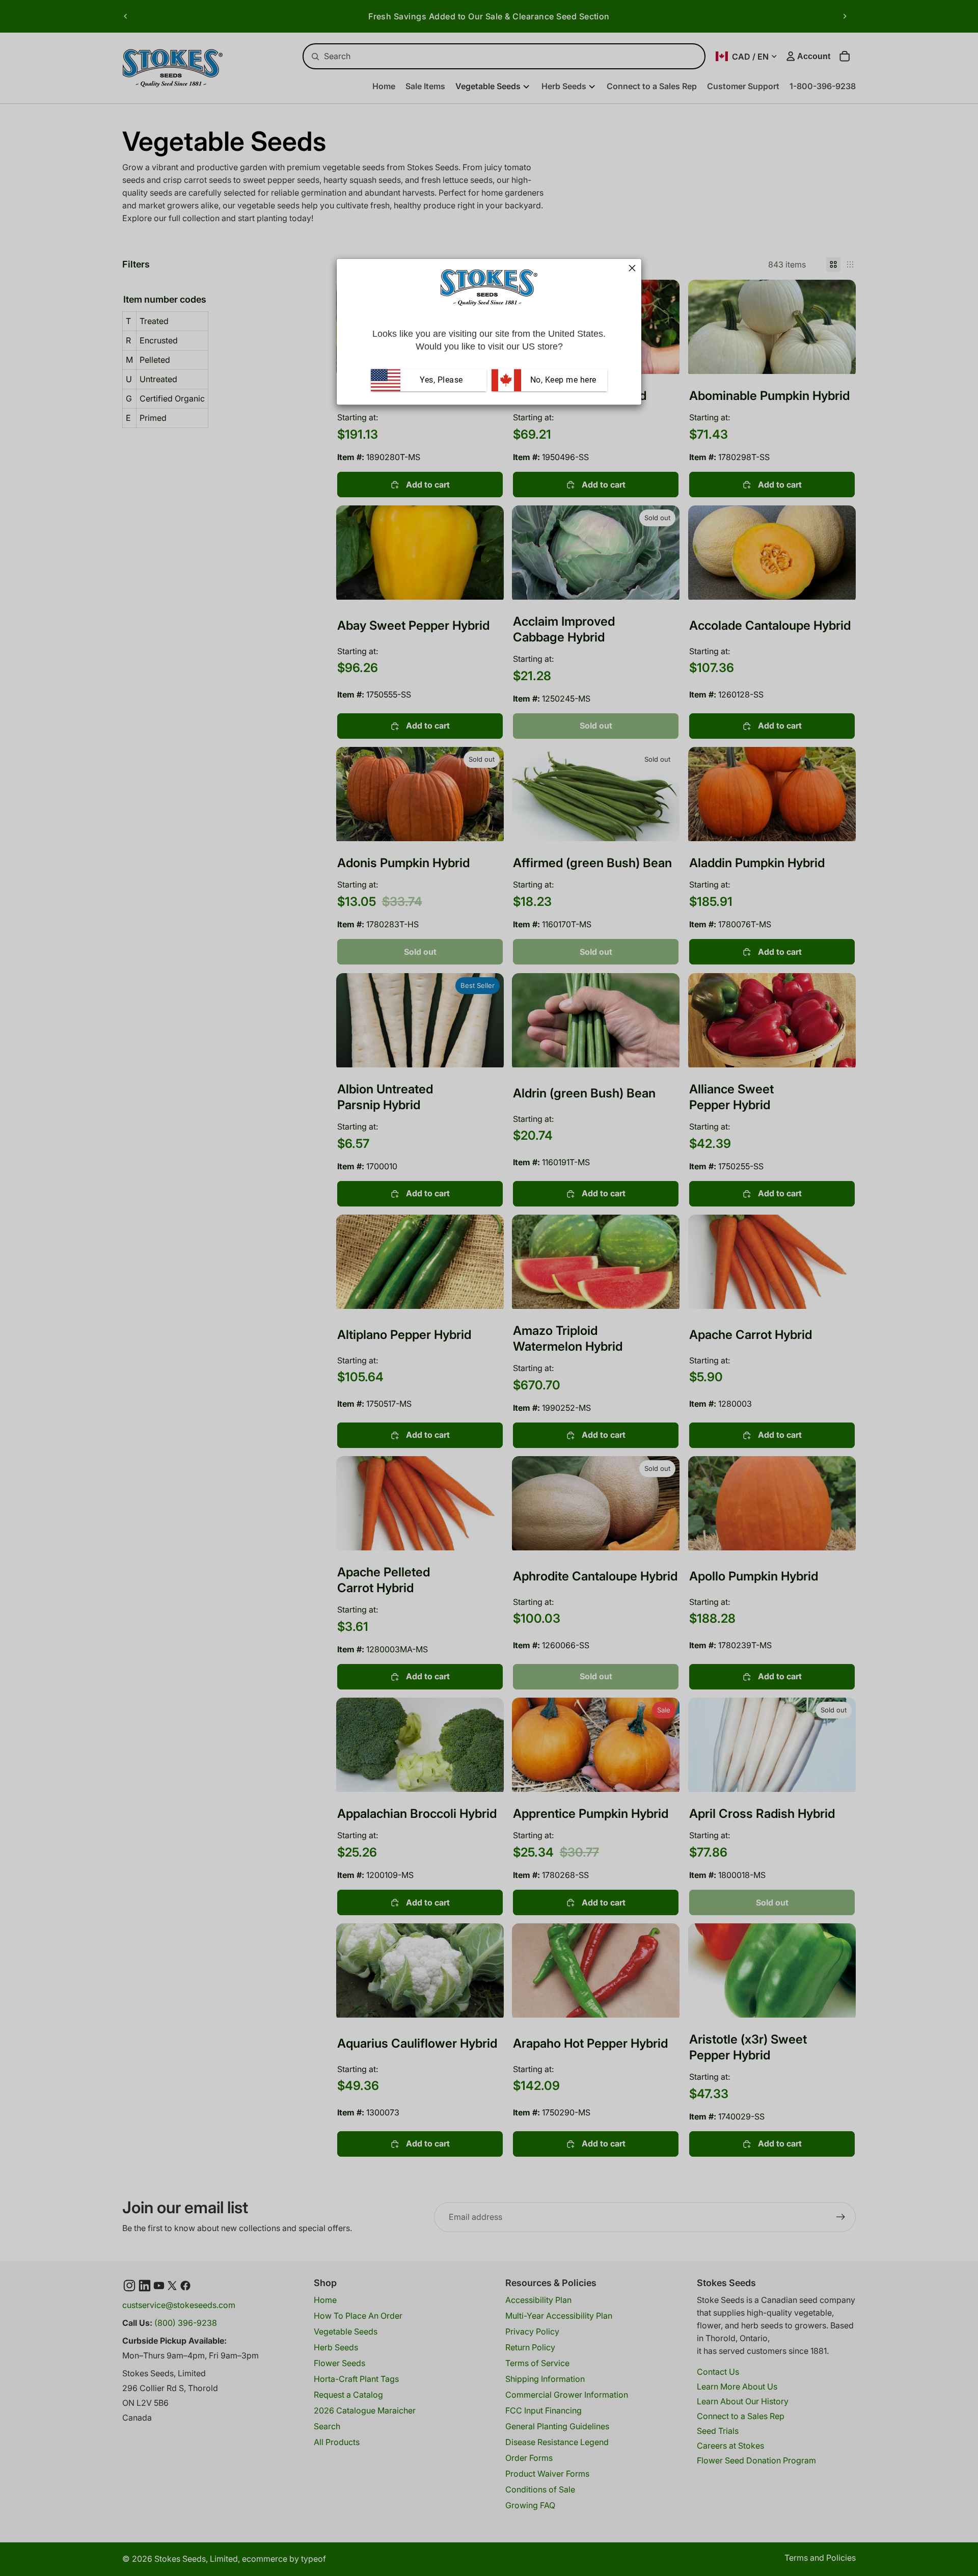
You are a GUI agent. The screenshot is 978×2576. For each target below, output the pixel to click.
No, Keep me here (562, 380)
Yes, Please (441, 380)
